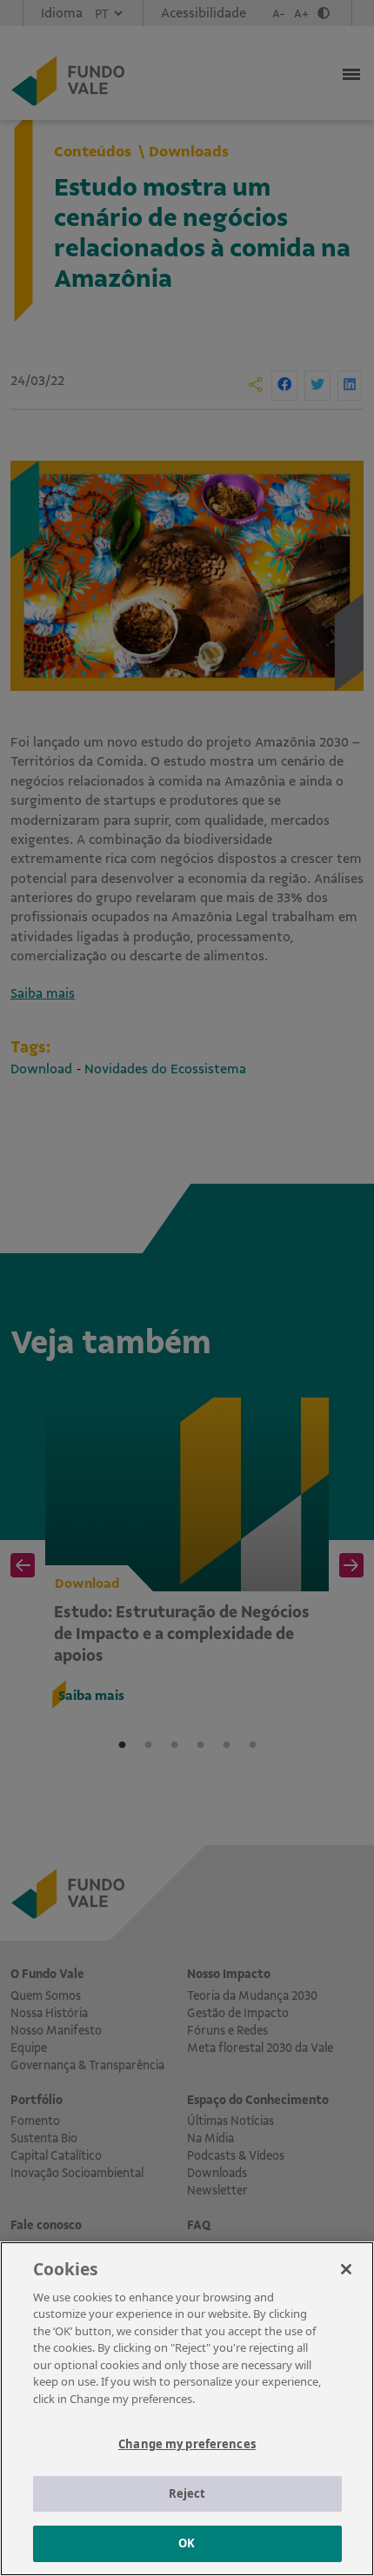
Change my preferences (187, 2444)
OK (187, 2543)
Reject (187, 2493)
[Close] (346, 2269)
